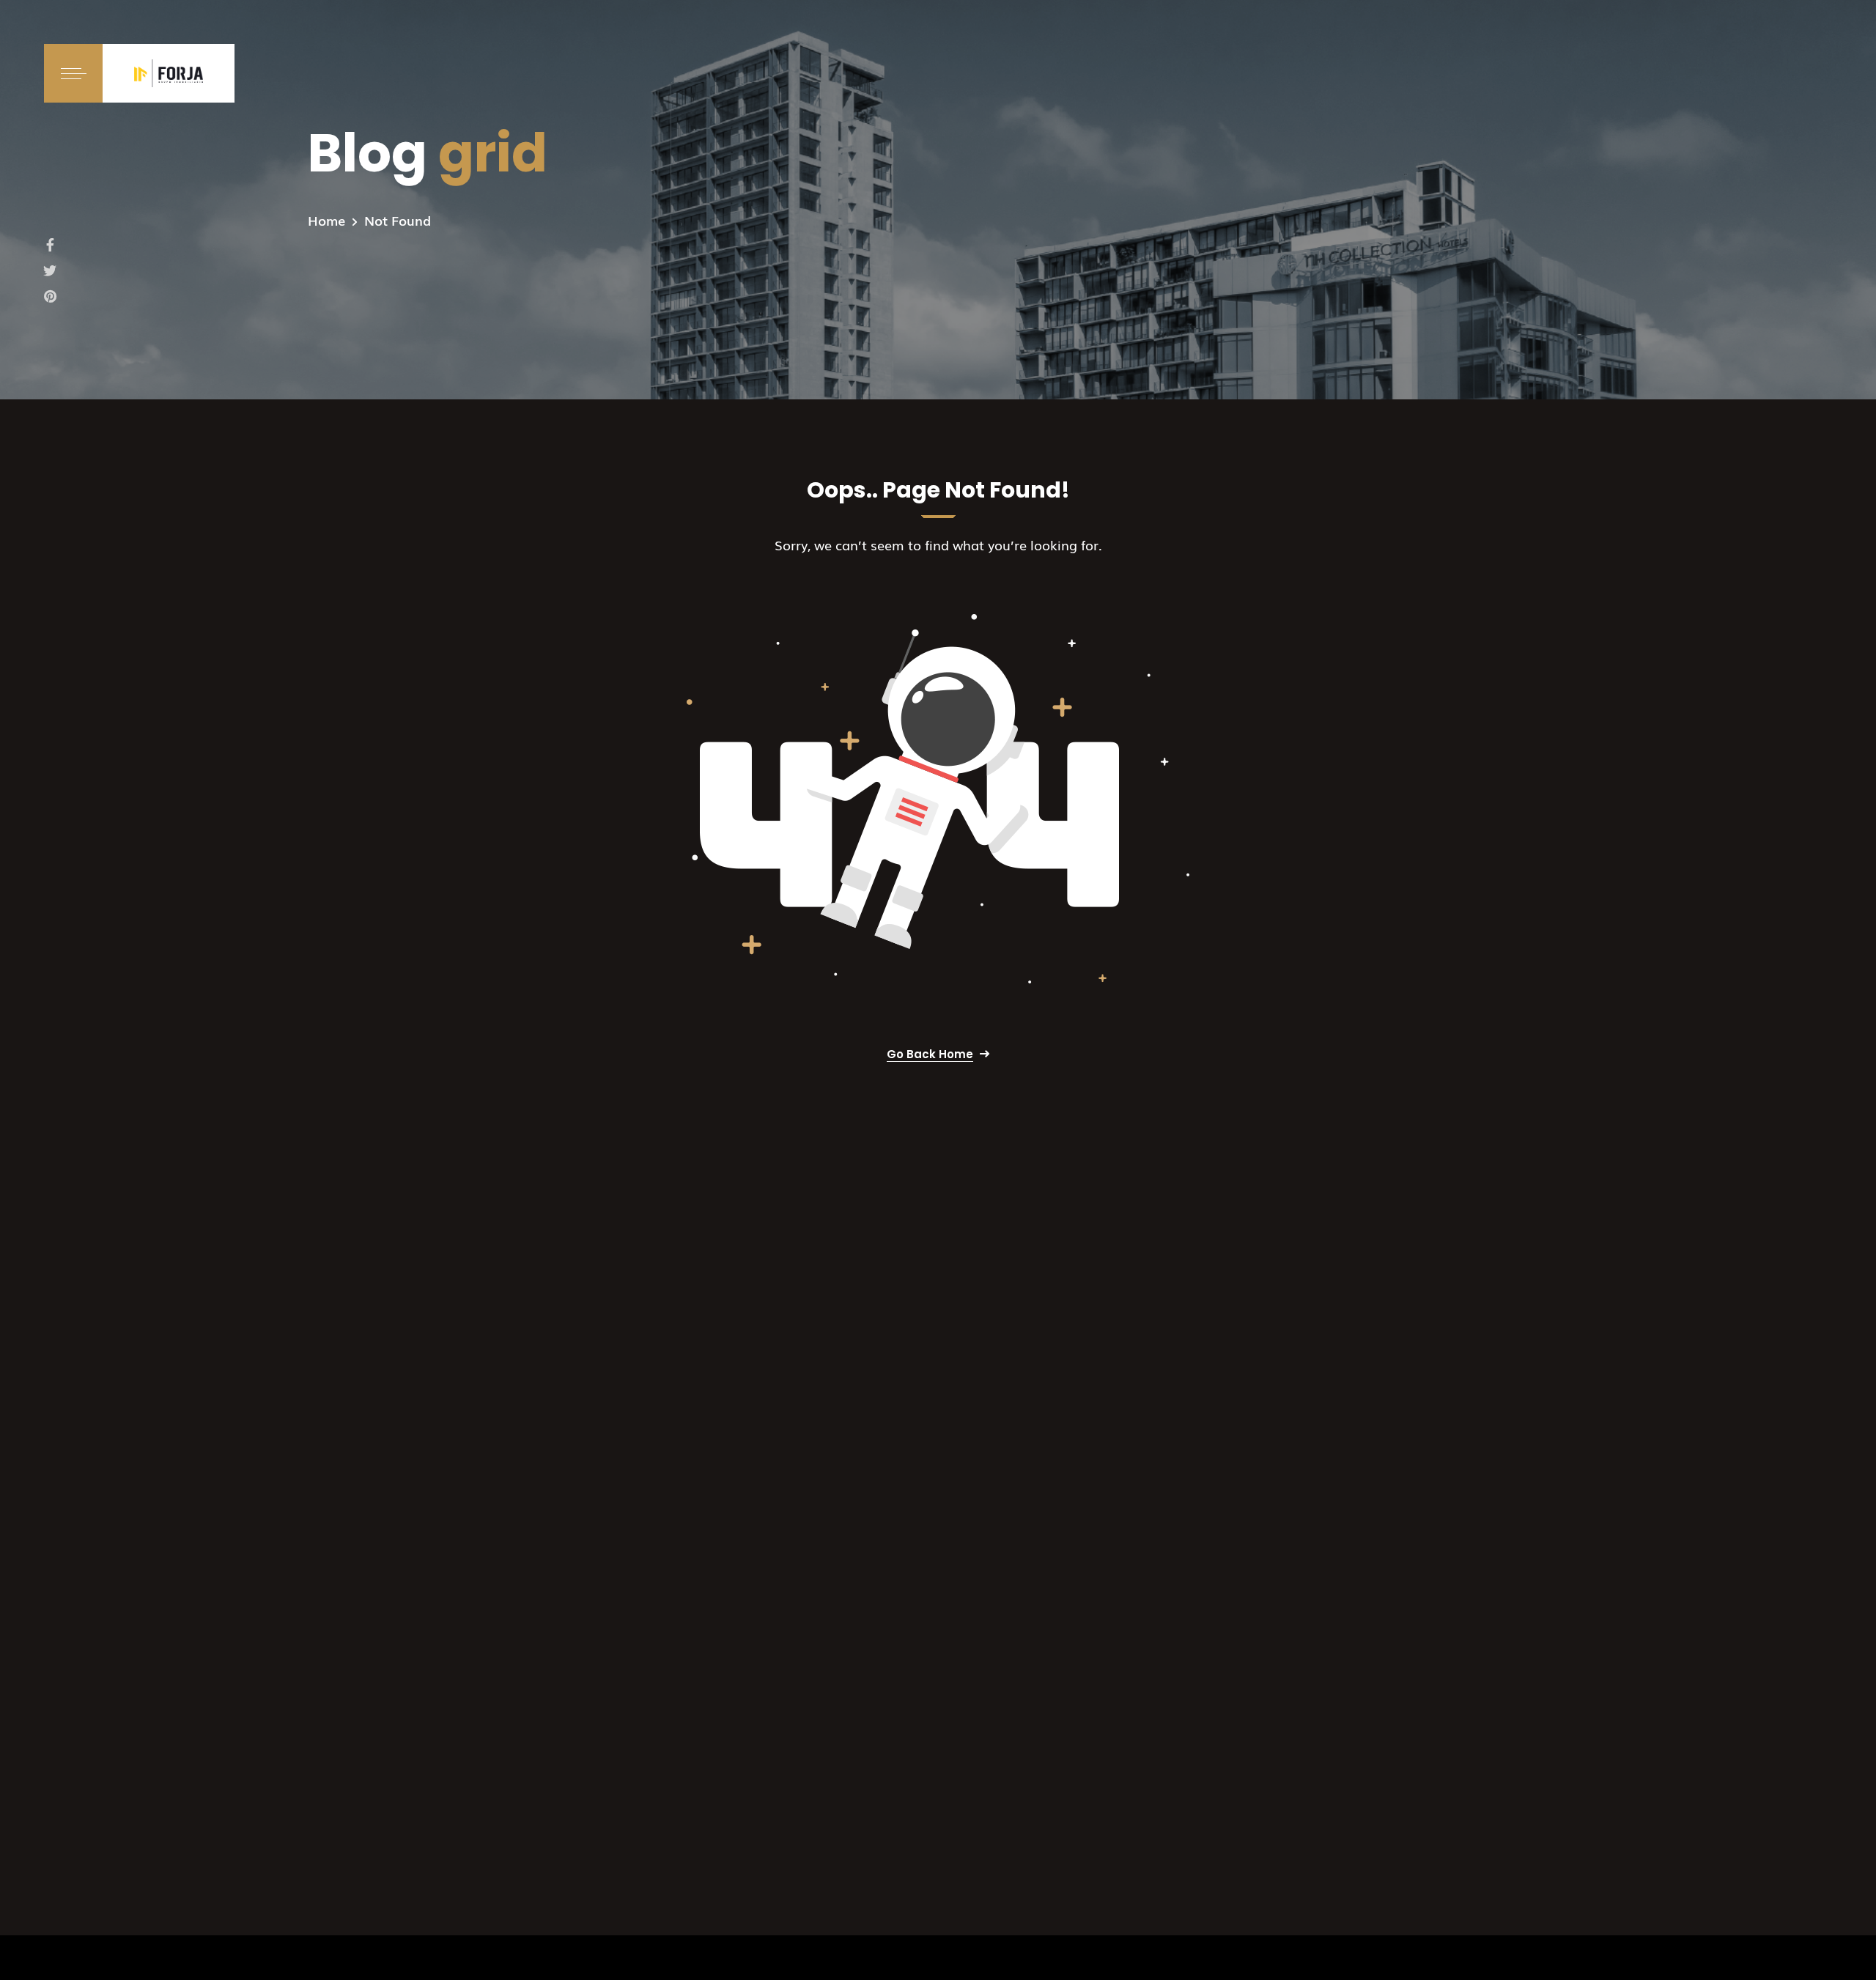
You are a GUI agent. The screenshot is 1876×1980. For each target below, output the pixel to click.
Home (326, 220)
